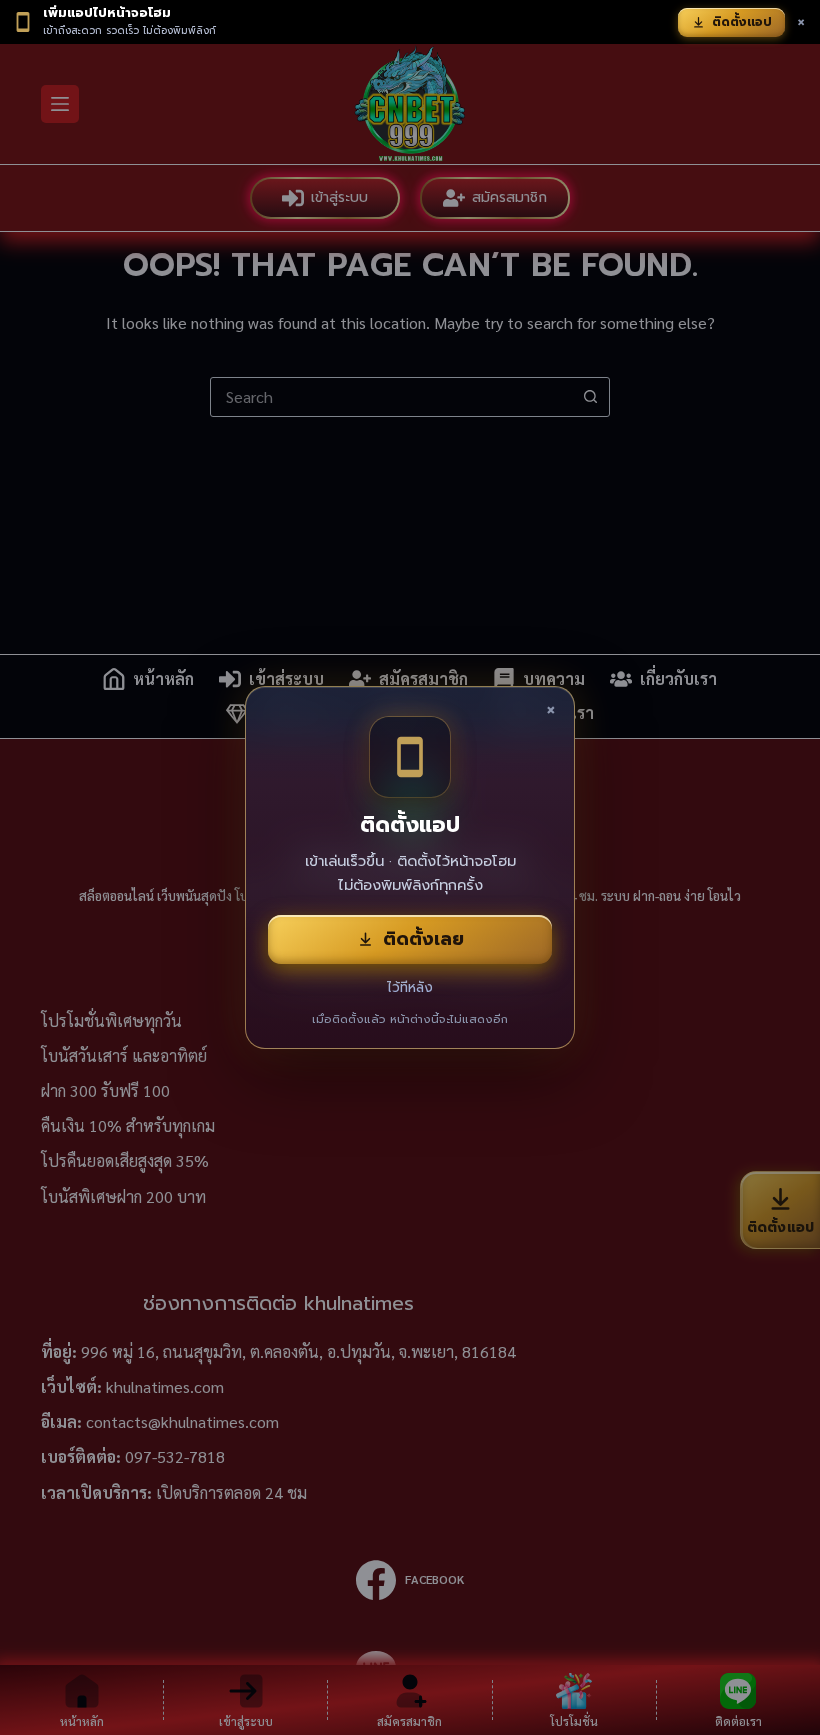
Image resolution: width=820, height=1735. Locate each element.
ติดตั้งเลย (423, 939)
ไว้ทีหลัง (410, 987)
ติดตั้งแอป (742, 22)
